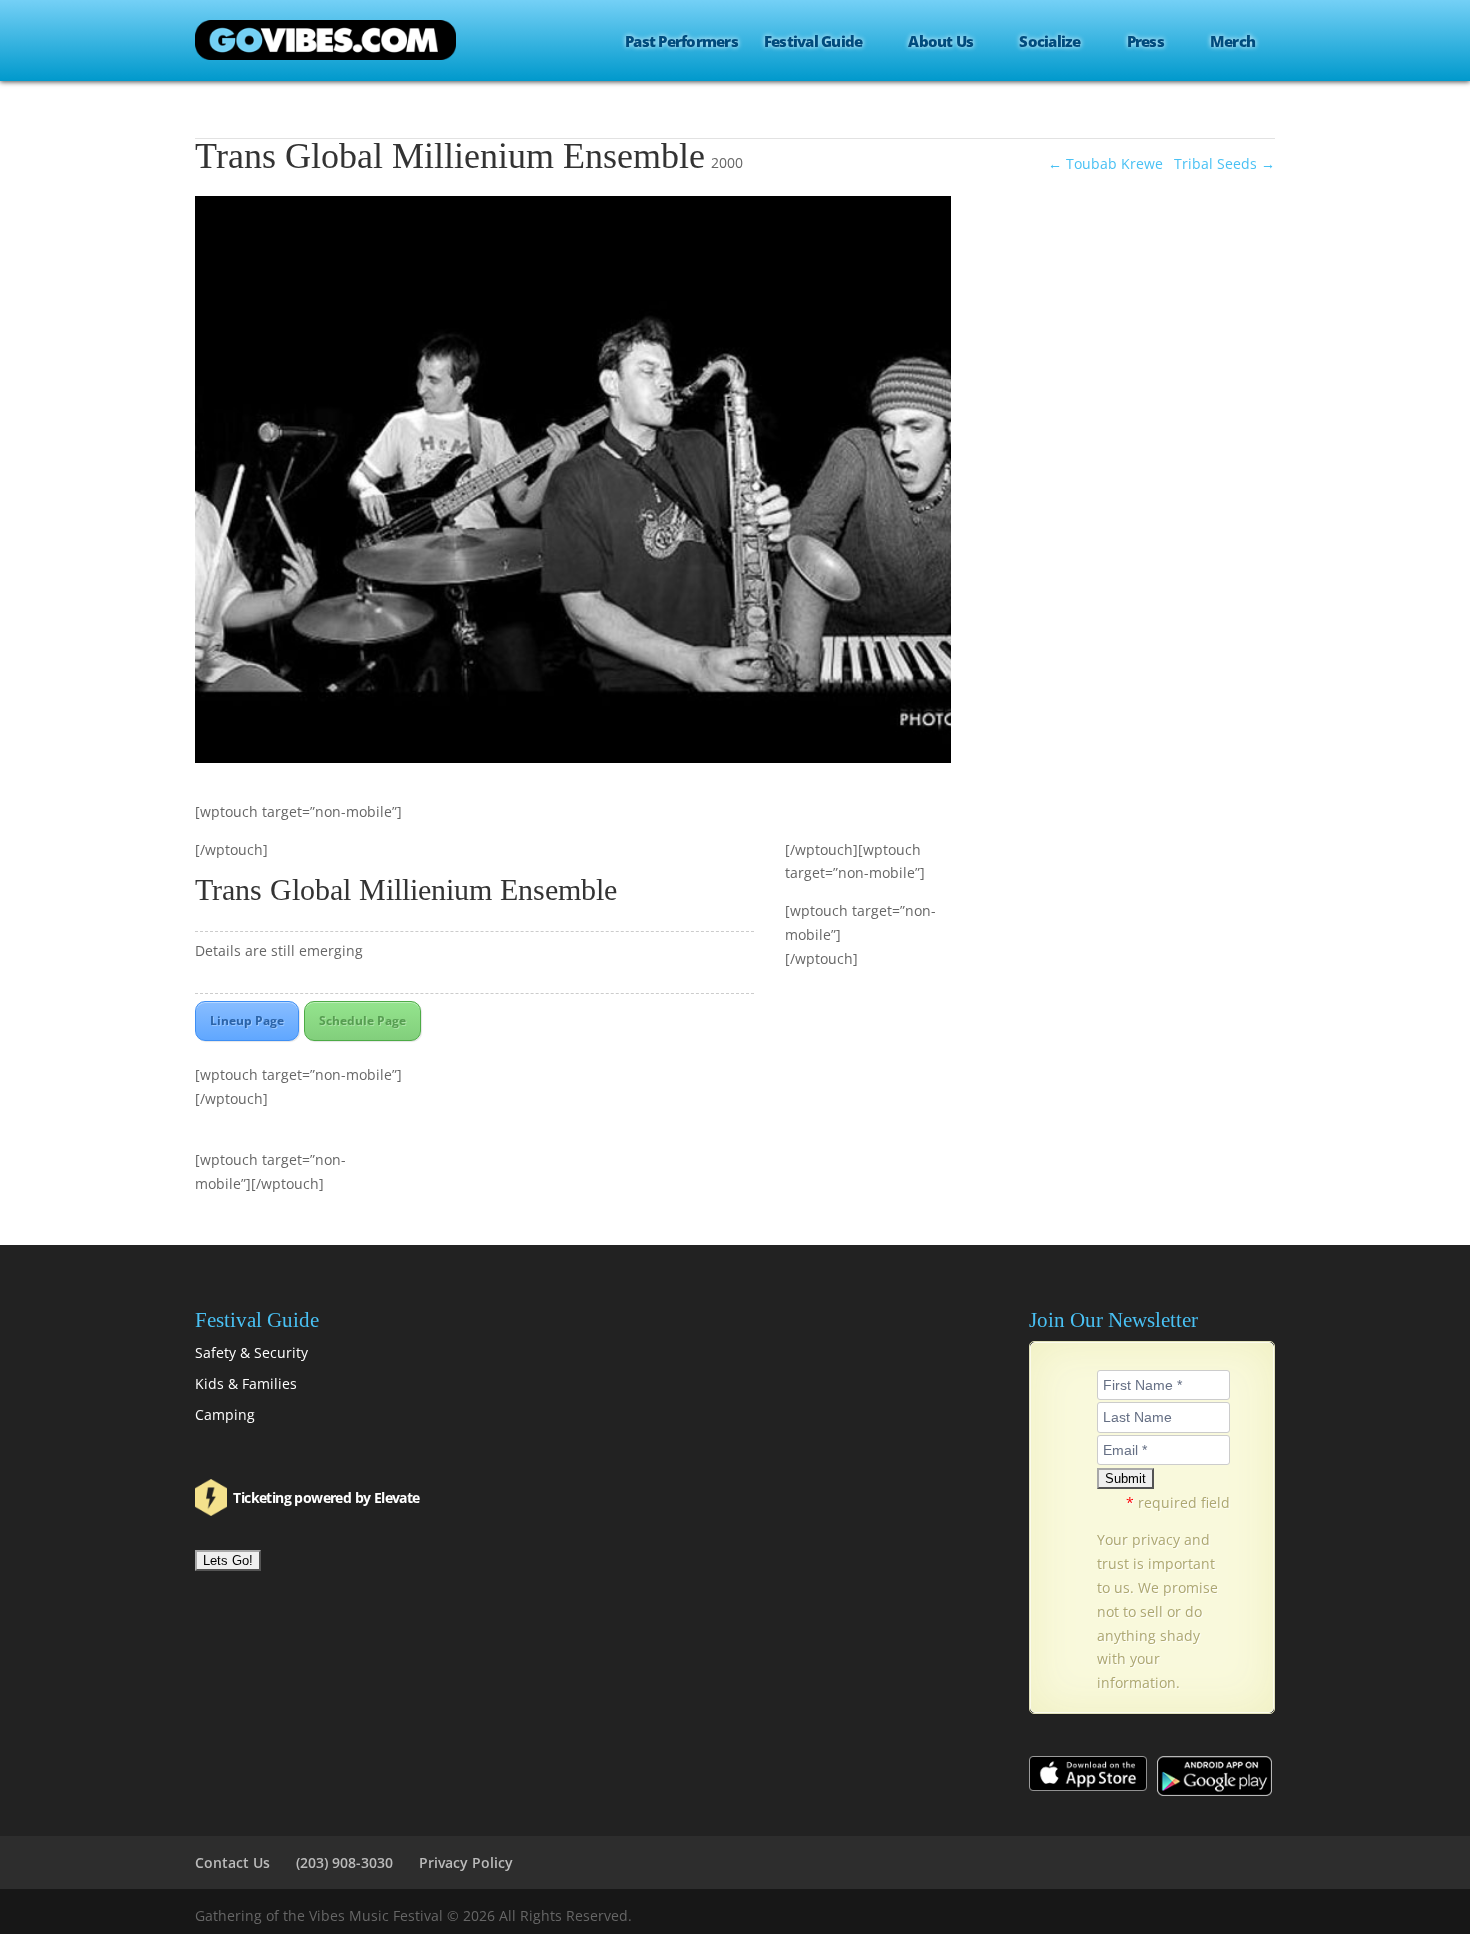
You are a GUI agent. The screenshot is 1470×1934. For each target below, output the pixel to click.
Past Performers (681, 42)
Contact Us (232, 1862)
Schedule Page (362, 1020)
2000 (727, 162)
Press (1145, 42)
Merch (1232, 42)
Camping (225, 1414)
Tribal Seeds (1224, 163)
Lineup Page (247, 1020)
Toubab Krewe (1105, 163)
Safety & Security (251, 1352)
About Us (940, 42)
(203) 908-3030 (344, 1862)
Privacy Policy (466, 1862)
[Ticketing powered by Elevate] (212, 1497)
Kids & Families (246, 1383)
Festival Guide (813, 42)
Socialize (1049, 42)
